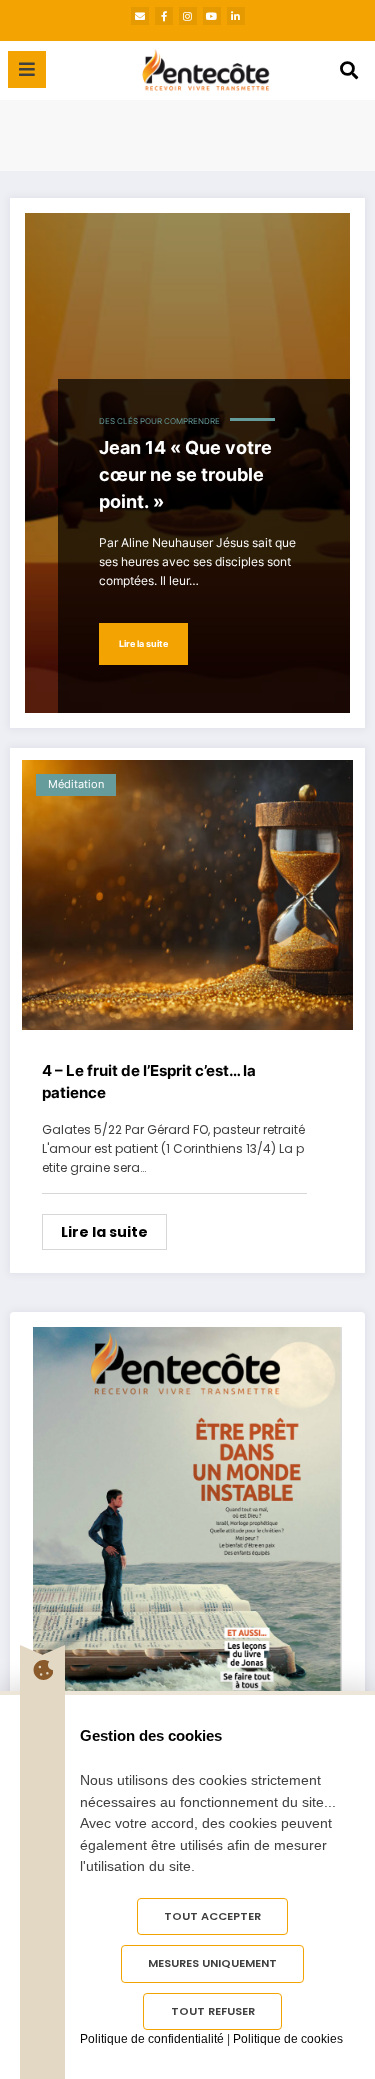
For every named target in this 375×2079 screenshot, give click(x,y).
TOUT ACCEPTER (212, 1916)
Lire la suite (143, 643)
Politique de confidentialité (152, 2039)
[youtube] (212, 16)
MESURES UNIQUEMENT (212, 1963)
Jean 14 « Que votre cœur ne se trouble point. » (185, 474)
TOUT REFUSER (213, 2011)
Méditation (76, 784)
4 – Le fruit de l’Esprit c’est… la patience (149, 1082)
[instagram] (188, 16)
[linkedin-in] (236, 16)
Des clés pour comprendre (159, 421)
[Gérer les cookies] (42, 1670)
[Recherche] (349, 70)
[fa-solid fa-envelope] (140, 16)
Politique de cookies (288, 2039)
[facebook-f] (164, 16)
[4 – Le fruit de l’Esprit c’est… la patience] (187, 895)
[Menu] (27, 69)
